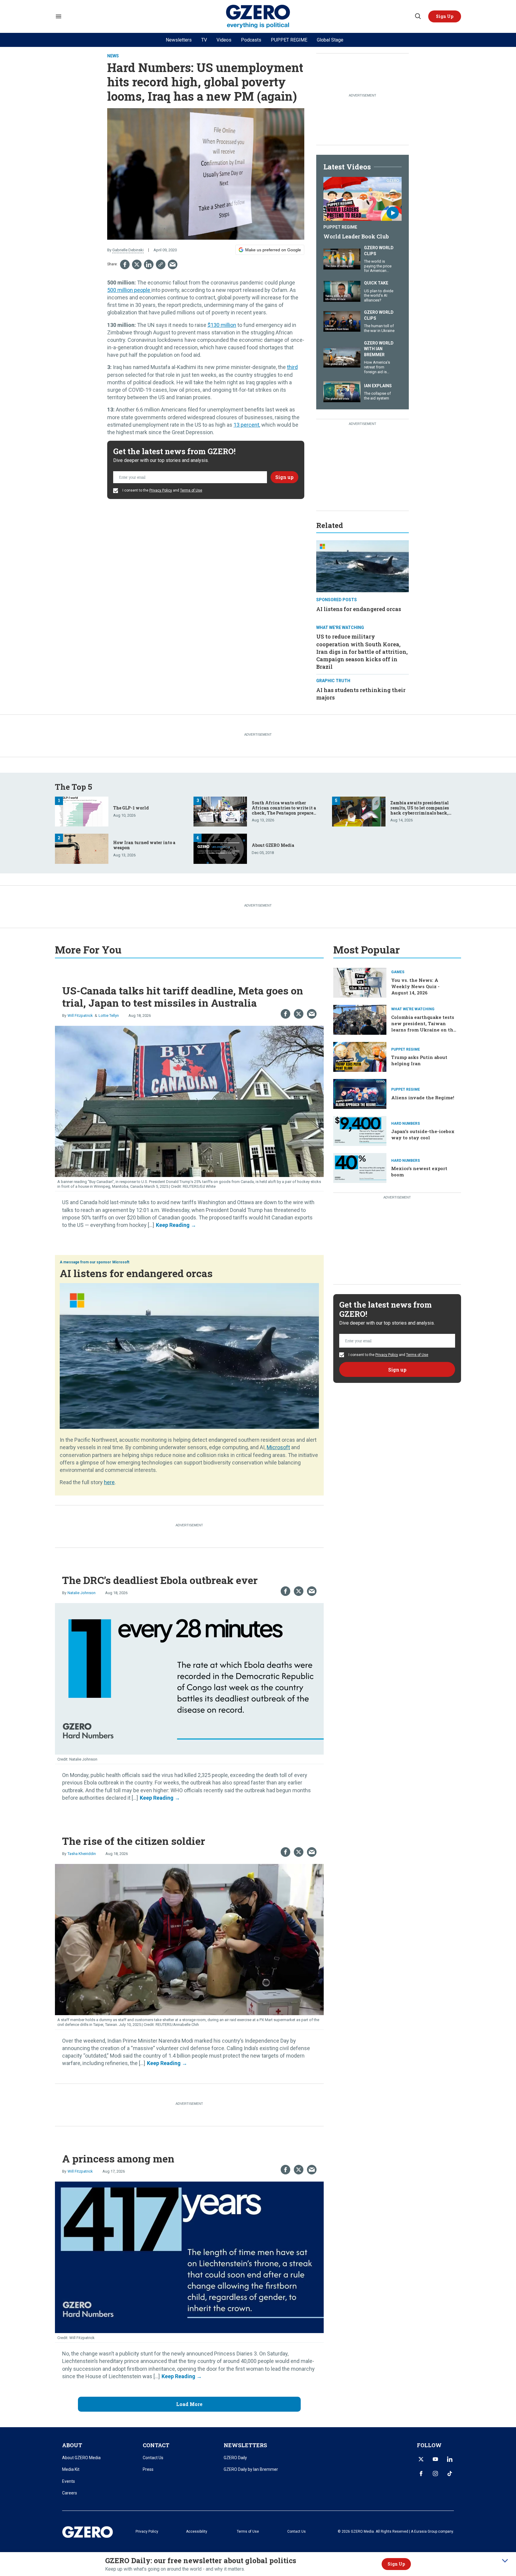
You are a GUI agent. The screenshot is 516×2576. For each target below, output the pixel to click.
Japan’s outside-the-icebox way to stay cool (423, 1134)
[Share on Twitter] (137, 264)
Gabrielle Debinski (128, 250)
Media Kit (71, 2469)
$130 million (222, 325)
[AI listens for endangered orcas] (363, 565)
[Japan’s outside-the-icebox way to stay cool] (360, 1130)
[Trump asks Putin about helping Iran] (360, 1056)
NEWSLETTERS (245, 2445)
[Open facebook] (421, 2474)
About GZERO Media (273, 845)
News (113, 56)
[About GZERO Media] (220, 848)
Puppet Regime (340, 227)
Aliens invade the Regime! (423, 1098)
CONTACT (156, 2445)
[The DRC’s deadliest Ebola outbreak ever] (189, 1678)
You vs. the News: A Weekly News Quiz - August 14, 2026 (415, 986)
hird (293, 367)
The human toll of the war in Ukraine (379, 328)
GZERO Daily (235, 2458)
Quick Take (376, 283)
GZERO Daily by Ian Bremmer (251, 2469)
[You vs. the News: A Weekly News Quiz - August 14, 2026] (360, 982)
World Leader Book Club (356, 236)
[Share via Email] (173, 264)
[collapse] (505, 2561)
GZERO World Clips (379, 251)
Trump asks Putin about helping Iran (419, 1060)
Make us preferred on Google (273, 250)
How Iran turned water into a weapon (144, 845)
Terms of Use (191, 490)
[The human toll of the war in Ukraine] (342, 321)
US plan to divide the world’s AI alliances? (379, 296)
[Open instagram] (435, 2474)
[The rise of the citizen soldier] (189, 1939)
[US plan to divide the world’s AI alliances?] (342, 291)
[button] (445, 16)
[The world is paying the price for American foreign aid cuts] (342, 258)
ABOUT (72, 2445)
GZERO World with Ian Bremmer (379, 349)
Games (398, 972)
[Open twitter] (421, 2459)
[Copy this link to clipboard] (161, 264)
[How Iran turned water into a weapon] (82, 848)
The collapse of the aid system (377, 396)
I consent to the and (162, 490)
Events (69, 2481)
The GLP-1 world (131, 808)
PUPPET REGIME (289, 40)
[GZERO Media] (258, 17)
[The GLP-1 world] (82, 811)
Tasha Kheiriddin (82, 1854)
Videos (224, 40)
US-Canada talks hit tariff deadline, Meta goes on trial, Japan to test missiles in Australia (183, 997)
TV (204, 40)
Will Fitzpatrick (80, 1015)
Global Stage (330, 40)
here (109, 1482)
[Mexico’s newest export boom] (360, 1167)
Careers (70, 2493)
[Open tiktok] (450, 2474)
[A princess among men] (189, 2257)
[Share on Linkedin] (149, 264)
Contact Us (153, 2458)
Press (148, 2469)
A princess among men (118, 2158)
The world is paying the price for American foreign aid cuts (378, 268)
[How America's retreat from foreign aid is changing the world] (342, 357)
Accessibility (197, 2531)
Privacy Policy (161, 490)
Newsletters (179, 40)
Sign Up (396, 2564)
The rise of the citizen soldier (134, 1841)
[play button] (363, 199)
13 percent (246, 425)
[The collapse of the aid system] (342, 391)
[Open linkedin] (450, 2459)
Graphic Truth (333, 681)
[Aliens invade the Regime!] (360, 1093)
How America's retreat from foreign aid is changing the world (377, 372)
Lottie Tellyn (109, 1015)
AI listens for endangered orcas (359, 609)
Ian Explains (378, 386)
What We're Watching (340, 627)
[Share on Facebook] (125, 264)
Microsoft (121, 1262)
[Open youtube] (435, 2459)
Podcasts (251, 40)
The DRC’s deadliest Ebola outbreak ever (160, 1580)
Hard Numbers (406, 1124)
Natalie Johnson (82, 1593)
